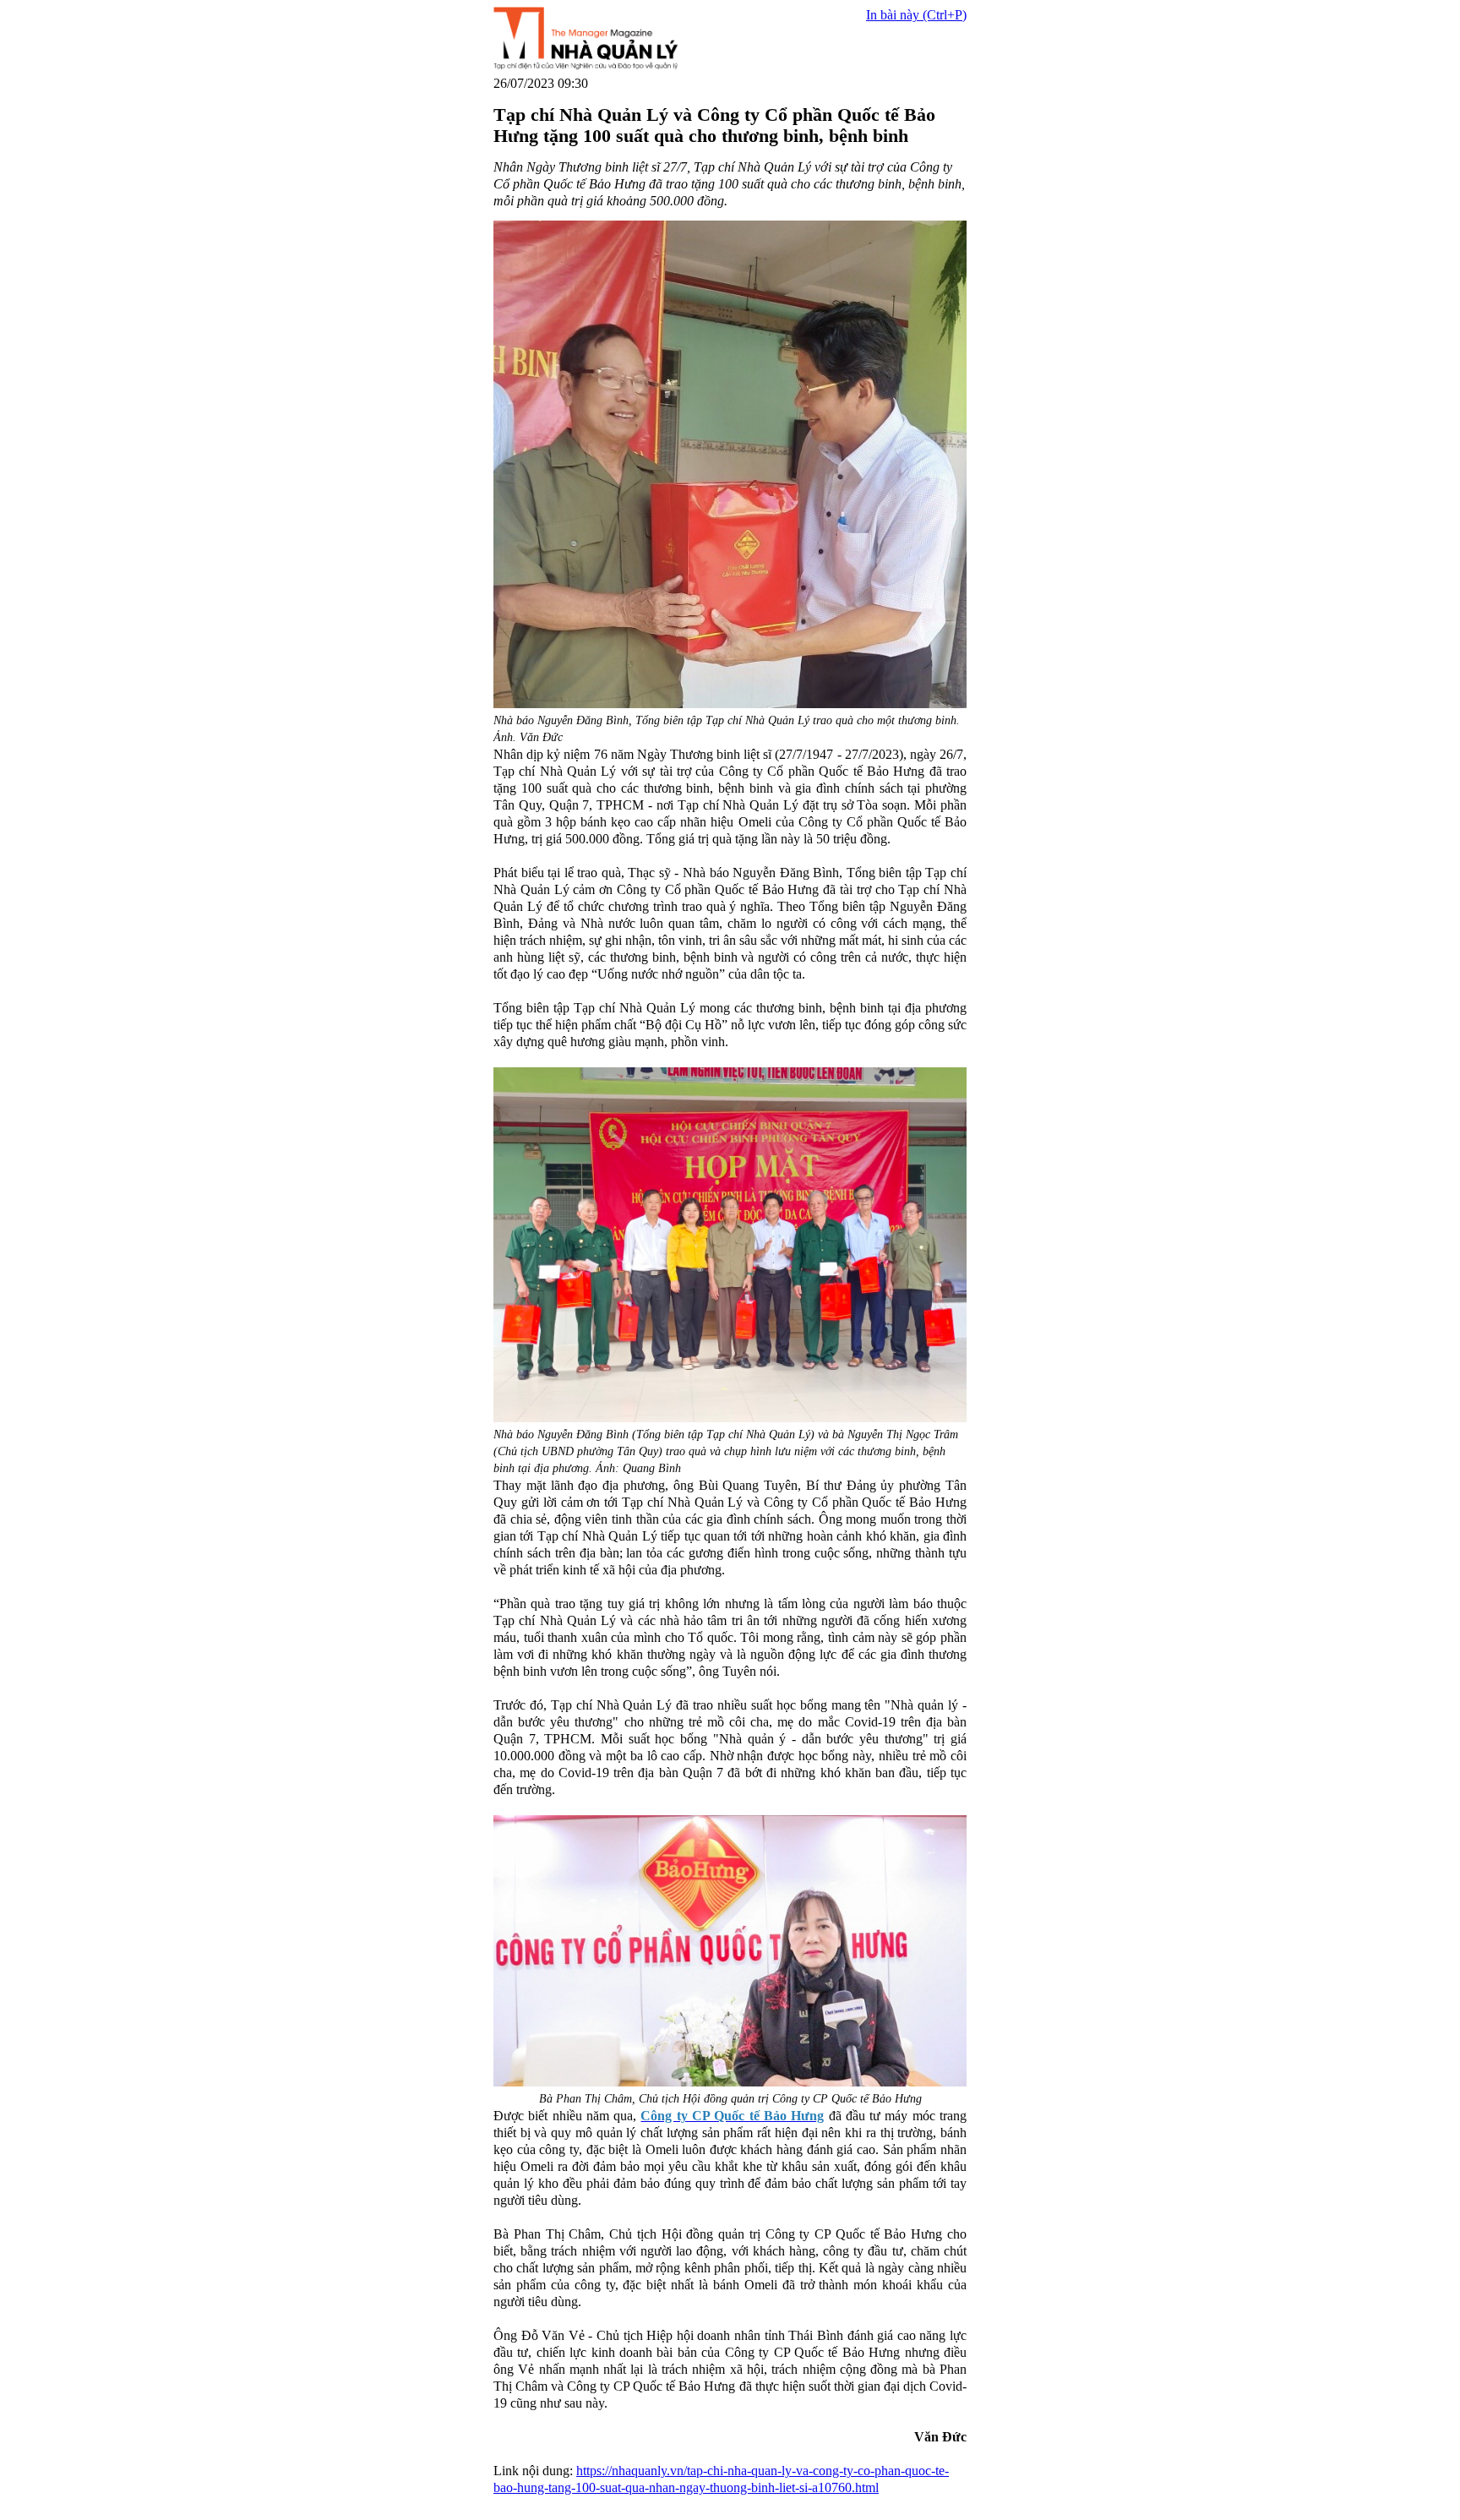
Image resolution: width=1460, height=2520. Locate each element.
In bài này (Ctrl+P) (916, 15)
